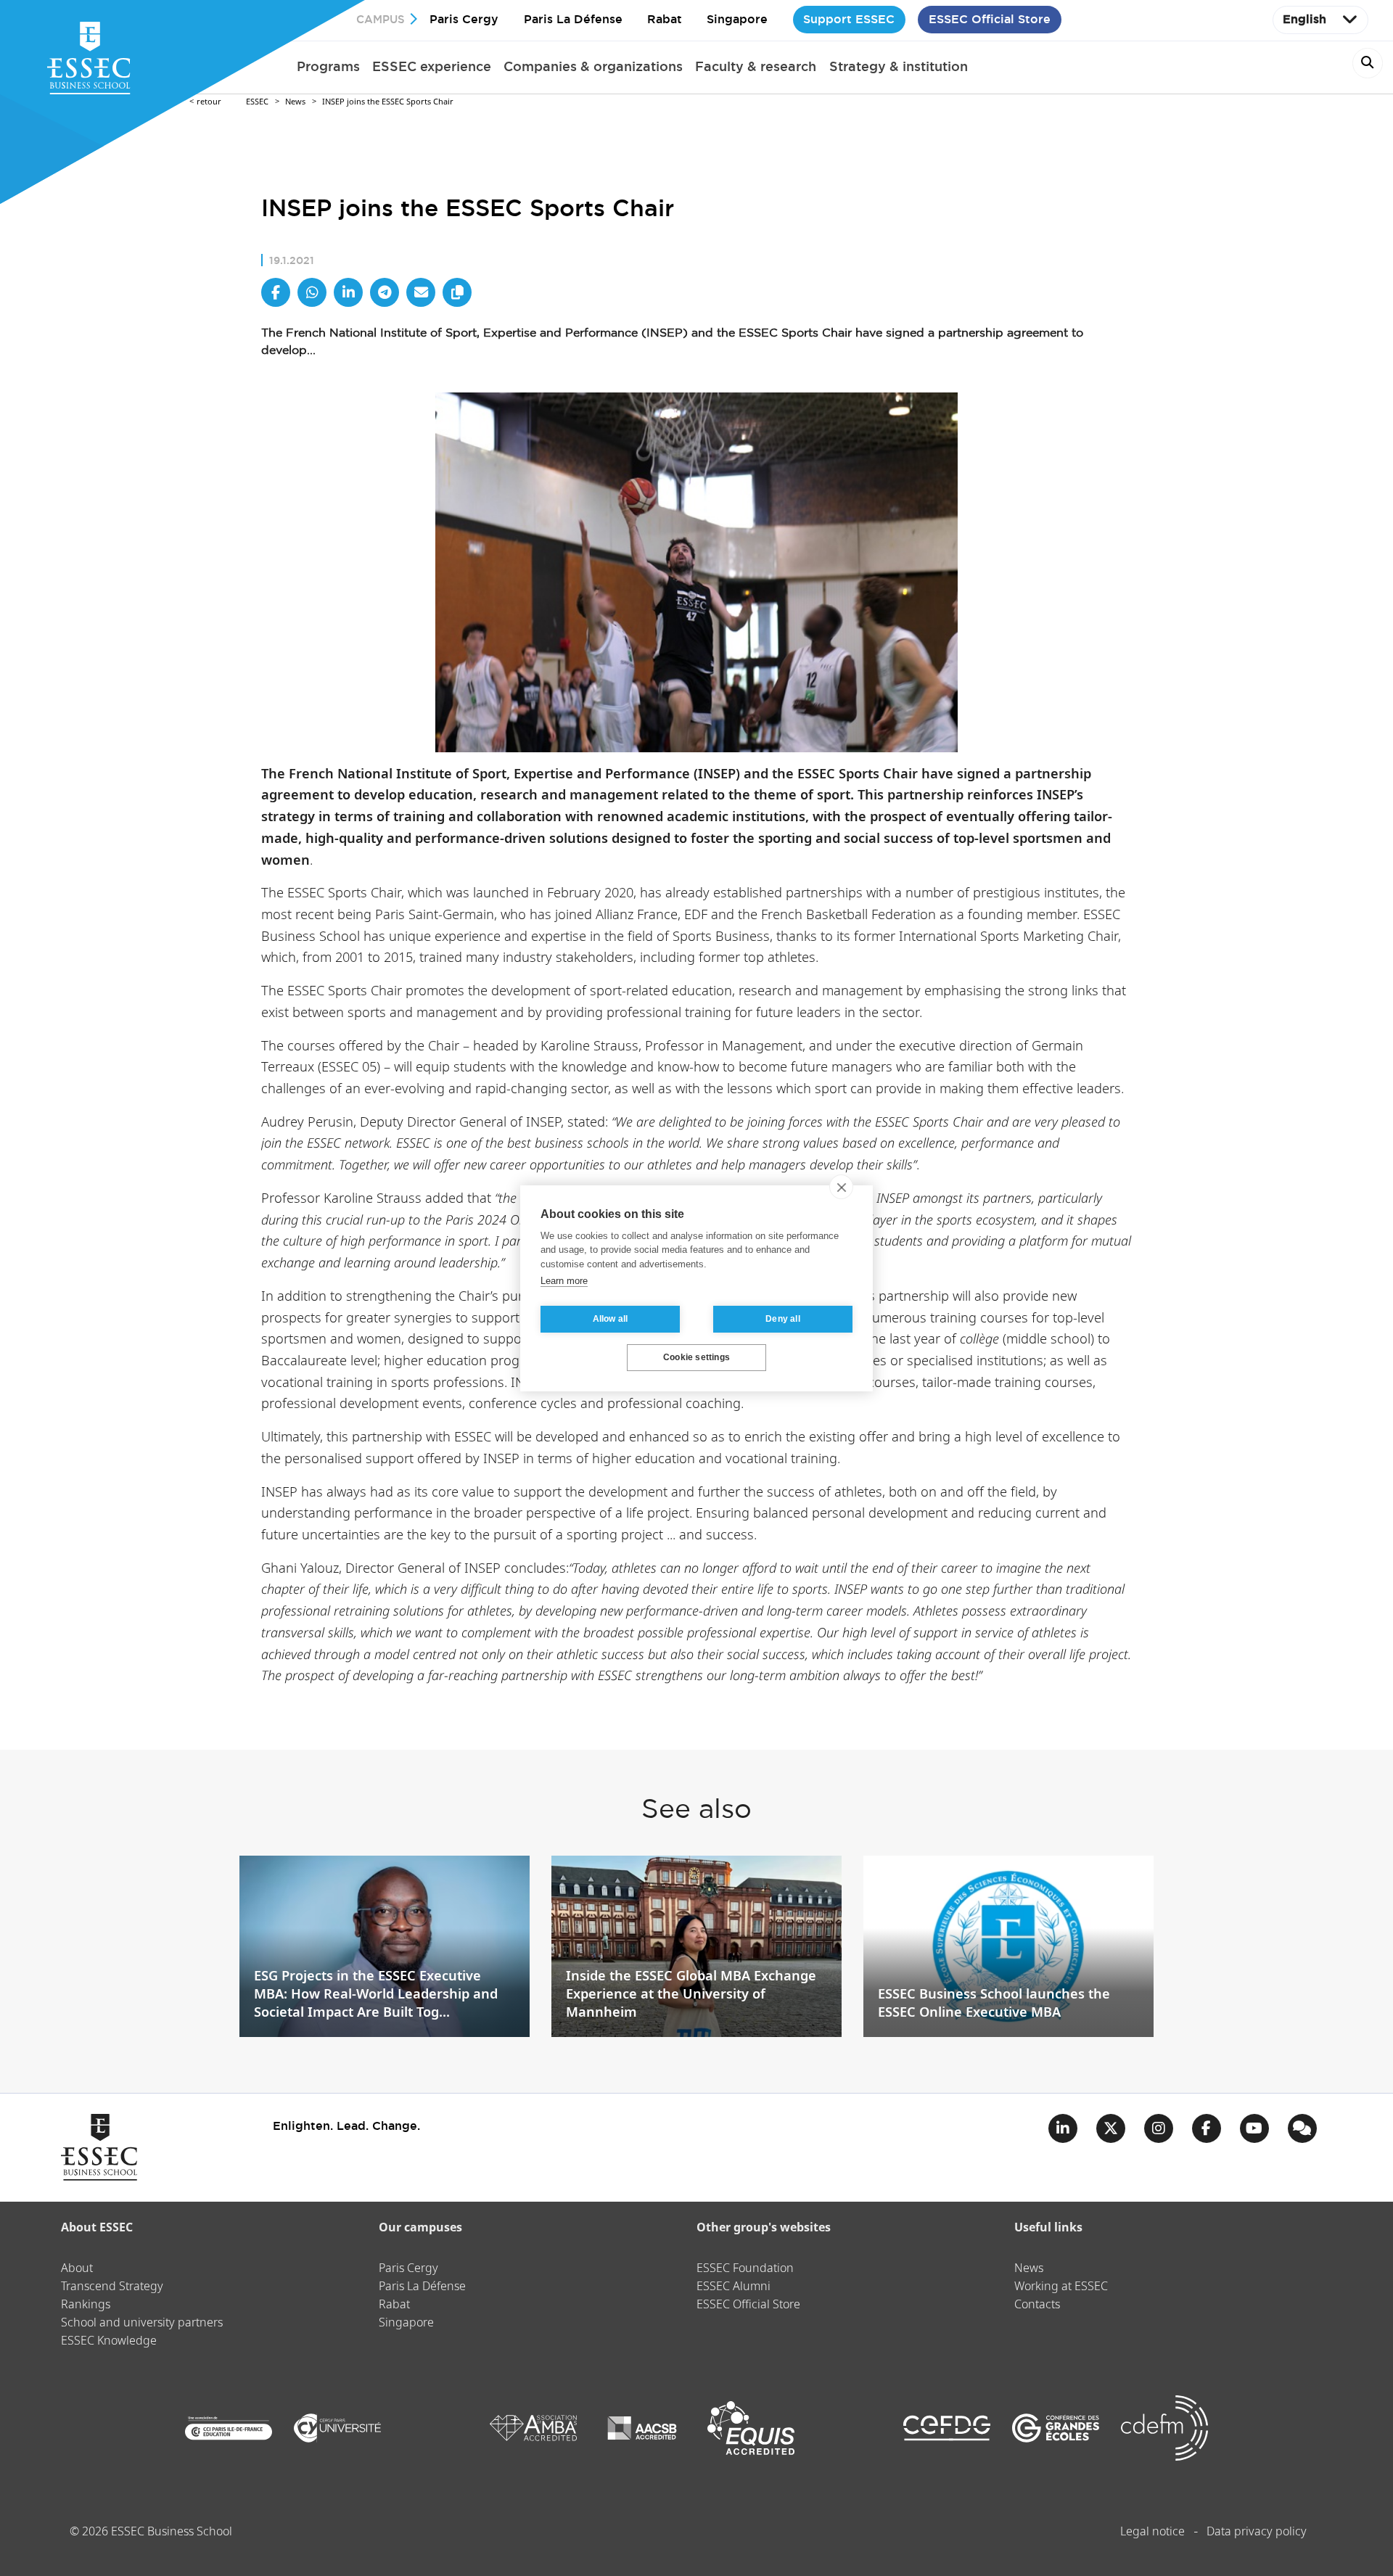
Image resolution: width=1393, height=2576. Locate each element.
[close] (841, 1187)
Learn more (564, 1281)
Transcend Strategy (112, 2287)
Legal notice (1152, 2532)
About (77, 2269)
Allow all (611, 1319)
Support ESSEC (849, 19)
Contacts (1037, 2305)
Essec (257, 102)
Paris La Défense (573, 19)
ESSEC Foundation (745, 2269)
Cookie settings (696, 1357)
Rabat (665, 19)
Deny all (783, 1319)
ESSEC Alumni (734, 2287)
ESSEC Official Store (990, 19)
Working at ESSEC (1061, 2287)
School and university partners (142, 2323)
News (295, 102)
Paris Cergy (464, 19)
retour (209, 102)
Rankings (86, 2305)
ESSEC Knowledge (109, 2341)
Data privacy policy (1257, 2532)
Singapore (737, 19)
